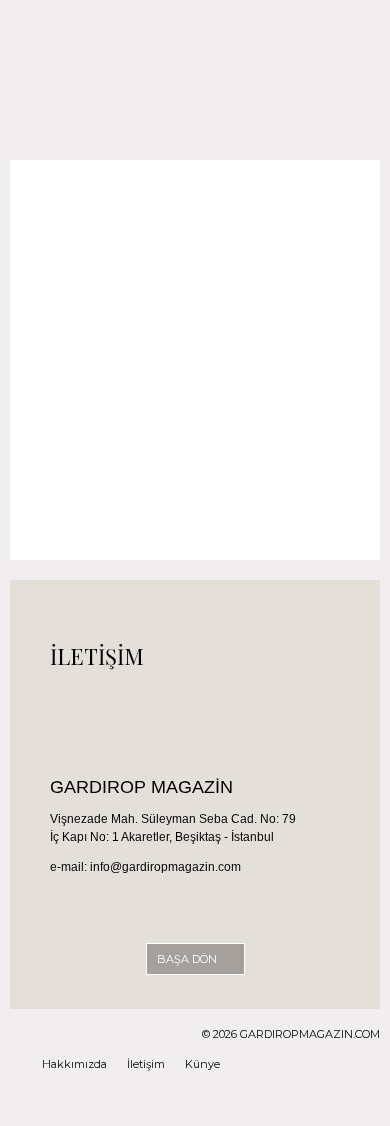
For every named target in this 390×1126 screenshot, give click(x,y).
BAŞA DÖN (188, 959)
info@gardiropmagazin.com (165, 867)
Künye (202, 1064)
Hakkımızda (74, 1064)
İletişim (146, 1064)
